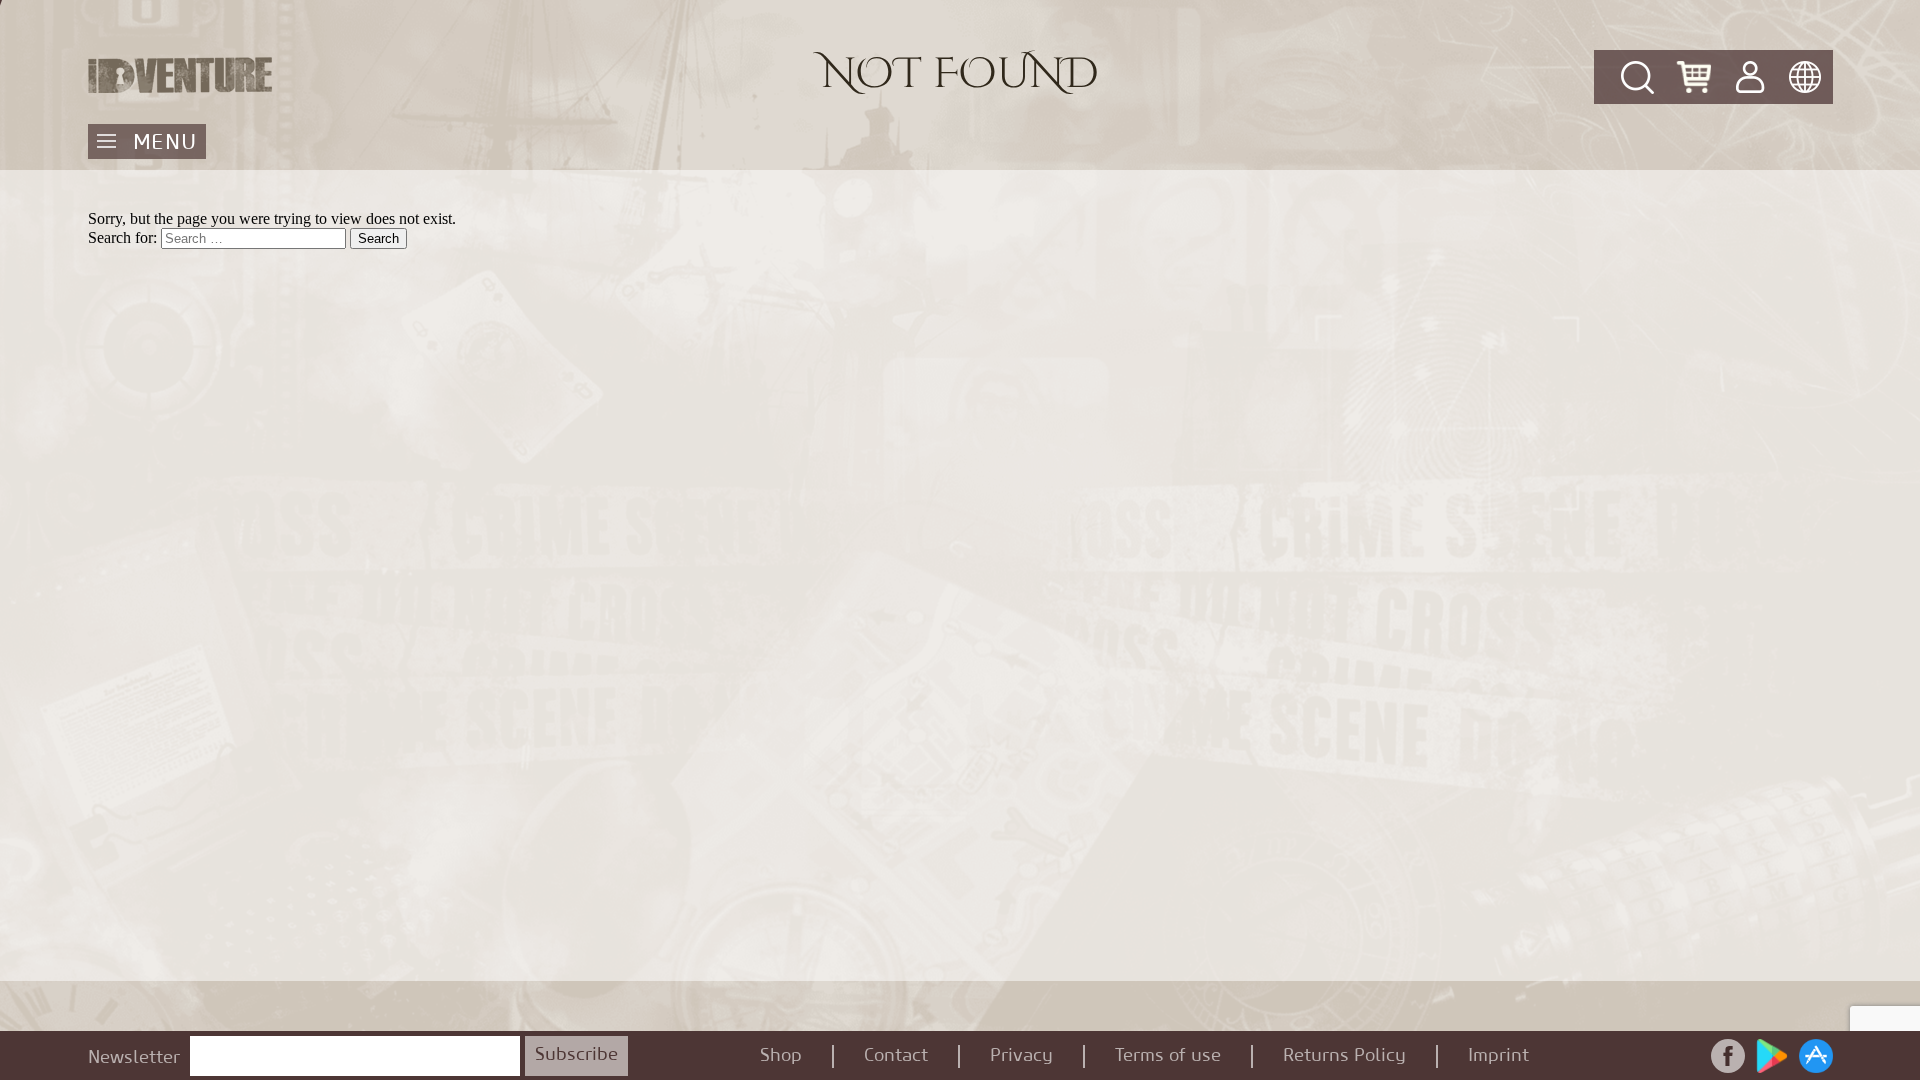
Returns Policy (1344, 1056)
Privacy (1021, 1056)
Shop (781, 1056)
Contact (896, 1056)
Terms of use (1168, 1056)
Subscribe (576, 1055)
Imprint (1498, 1056)
